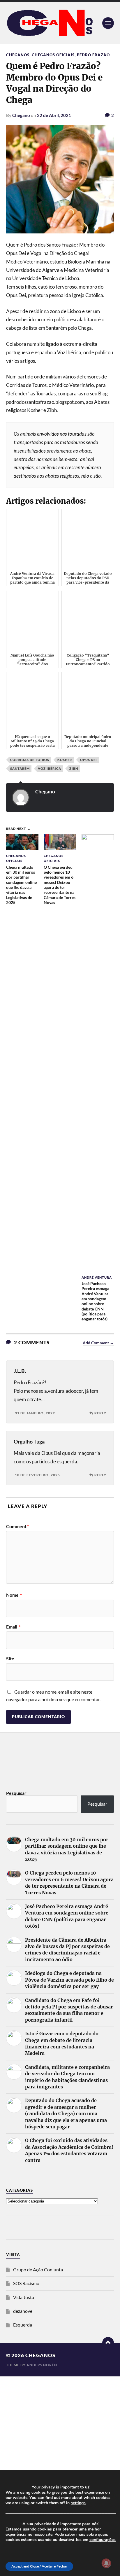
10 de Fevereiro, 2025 (37, 1475)
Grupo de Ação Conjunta (38, 2269)
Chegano (21, 115)
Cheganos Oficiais (53, 55)
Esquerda (23, 2325)
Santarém (20, 768)
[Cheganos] (60, 23)
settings (78, 2503)
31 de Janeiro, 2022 (35, 1413)
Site (10, 1659)
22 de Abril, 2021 (54, 115)
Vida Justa (24, 2297)
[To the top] (108, 2343)
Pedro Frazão (93, 55)
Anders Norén (42, 2365)
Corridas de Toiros (30, 760)
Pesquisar (16, 1793)
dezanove (23, 2311)
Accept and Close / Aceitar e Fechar (39, 2566)
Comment (17, 1526)
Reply (100, 1413)
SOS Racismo (26, 2283)
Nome (14, 1595)
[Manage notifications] (106, 2563)
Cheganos (18, 55)
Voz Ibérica (50, 768)
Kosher (65, 760)
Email (13, 1627)
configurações (103, 2540)
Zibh (74, 768)
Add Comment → (98, 1343)
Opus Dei (89, 760)
